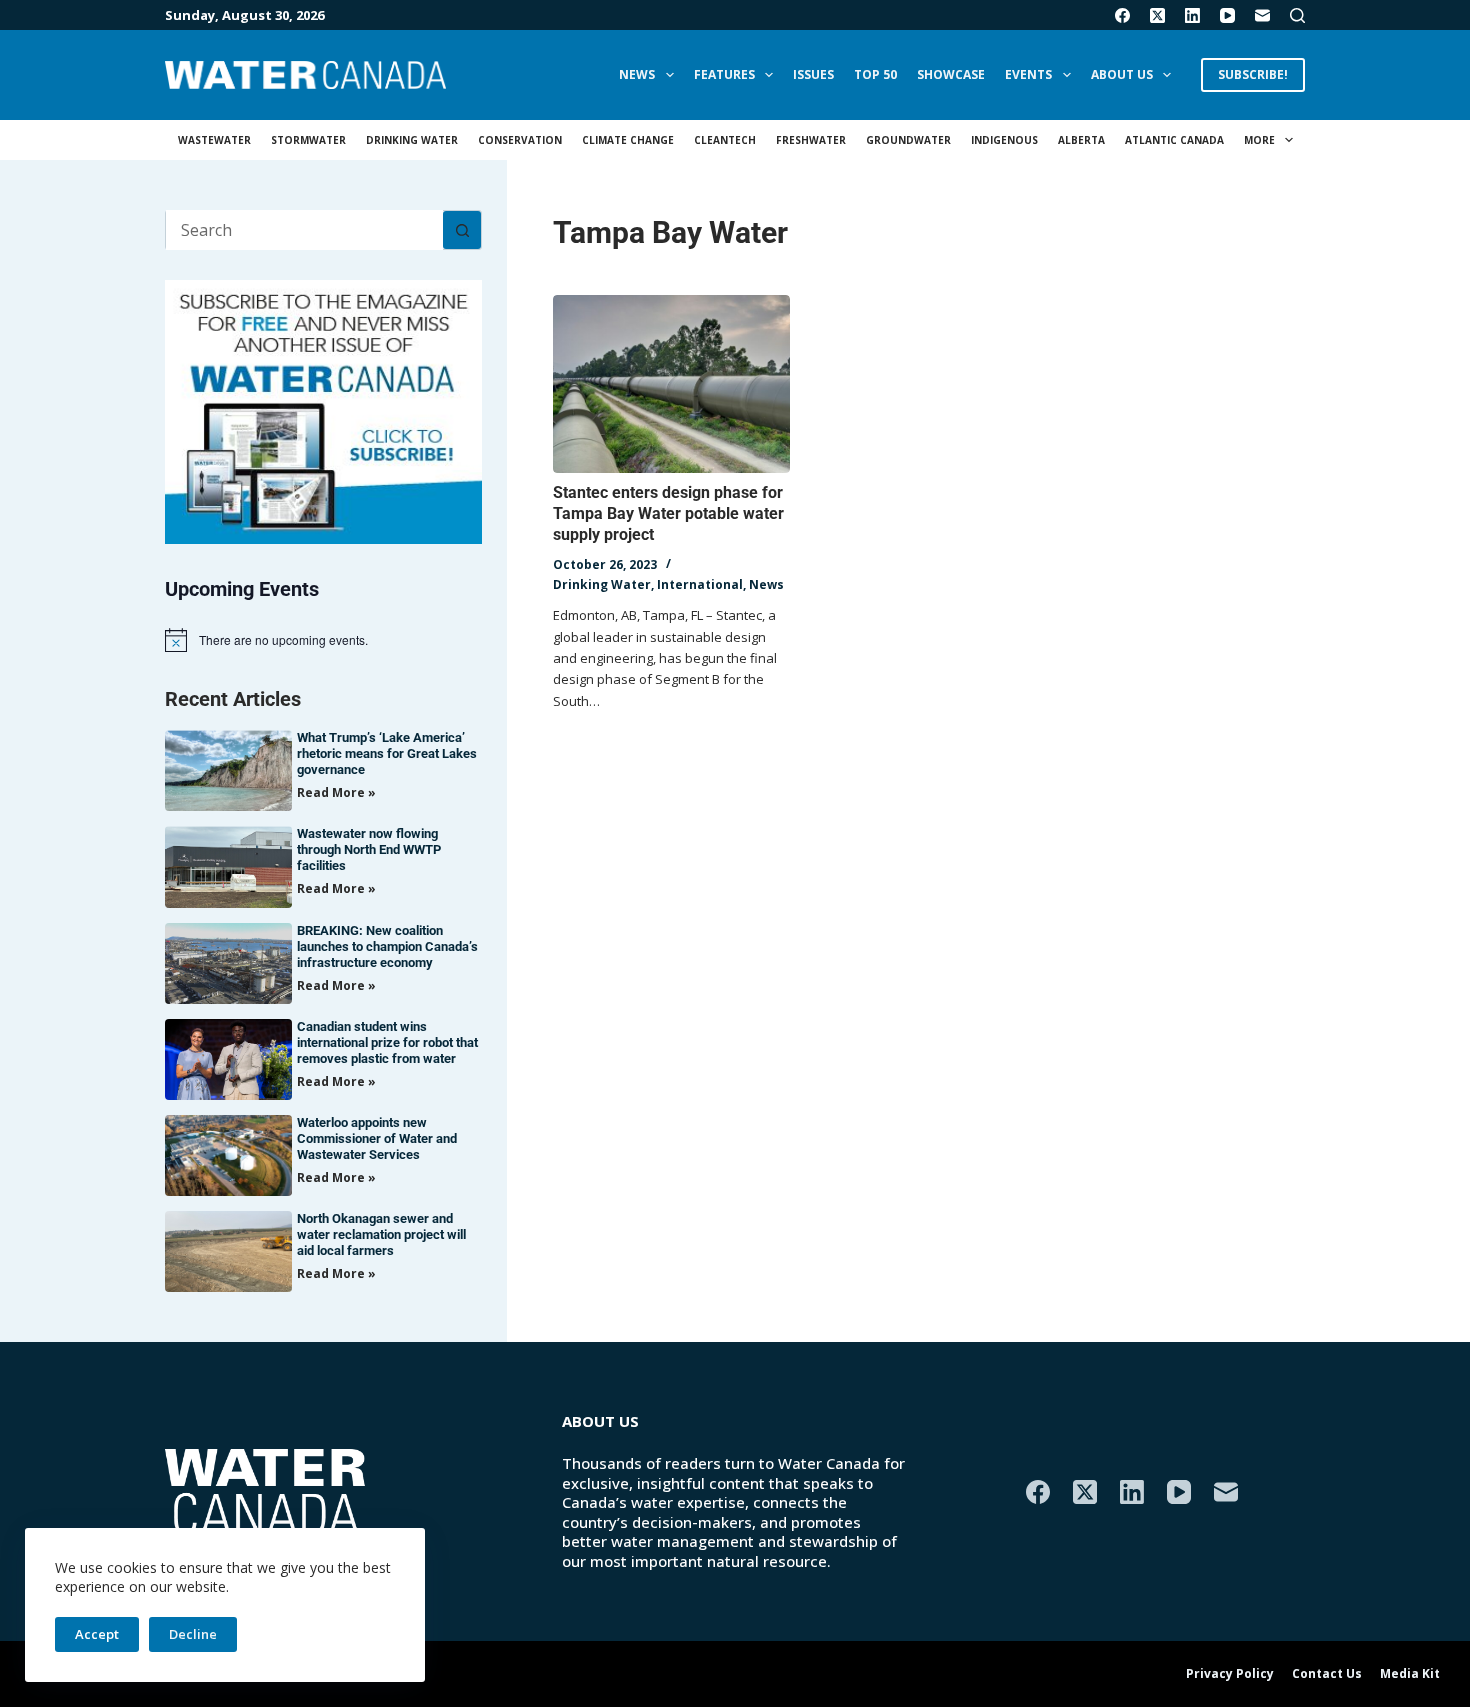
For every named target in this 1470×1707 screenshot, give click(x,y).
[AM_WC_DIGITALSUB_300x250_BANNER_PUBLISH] (323, 410)
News (637, 74)
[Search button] (462, 230)
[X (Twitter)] (1157, 15)
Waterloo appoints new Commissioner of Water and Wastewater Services (377, 1138)
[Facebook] (1122, 15)
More (1259, 140)
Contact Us (1327, 1674)
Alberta (1081, 140)
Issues (813, 74)
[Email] (1262, 15)
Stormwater (308, 140)
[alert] (323, 640)
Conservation (520, 140)
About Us (1122, 74)
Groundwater (908, 140)
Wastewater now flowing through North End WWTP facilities (369, 849)
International (700, 584)
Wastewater (214, 140)
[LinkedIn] (1192, 15)
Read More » (336, 792)
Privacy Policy (1230, 1674)
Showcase (951, 74)
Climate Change (628, 140)
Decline (193, 1634)
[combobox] (304, 230)
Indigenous (1004, 140)
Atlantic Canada (1174, 140)
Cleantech (725, 140)
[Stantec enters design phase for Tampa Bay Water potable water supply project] (671, 384)
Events (1028, 74)
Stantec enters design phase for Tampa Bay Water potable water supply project (668, 513)
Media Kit (1410, 1674)
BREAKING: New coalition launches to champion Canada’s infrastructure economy (387, 946)
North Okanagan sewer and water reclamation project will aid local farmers (381, 1234)
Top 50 (875, 74)
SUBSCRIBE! (1253, 74)
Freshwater (811, 140)
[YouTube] (1227, 15)
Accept (97, 1634)
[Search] (1297, 15)
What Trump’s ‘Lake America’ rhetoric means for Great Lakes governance (387, 753)
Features (724, 74)
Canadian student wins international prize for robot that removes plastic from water (387, 1042)
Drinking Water (412, 140)
